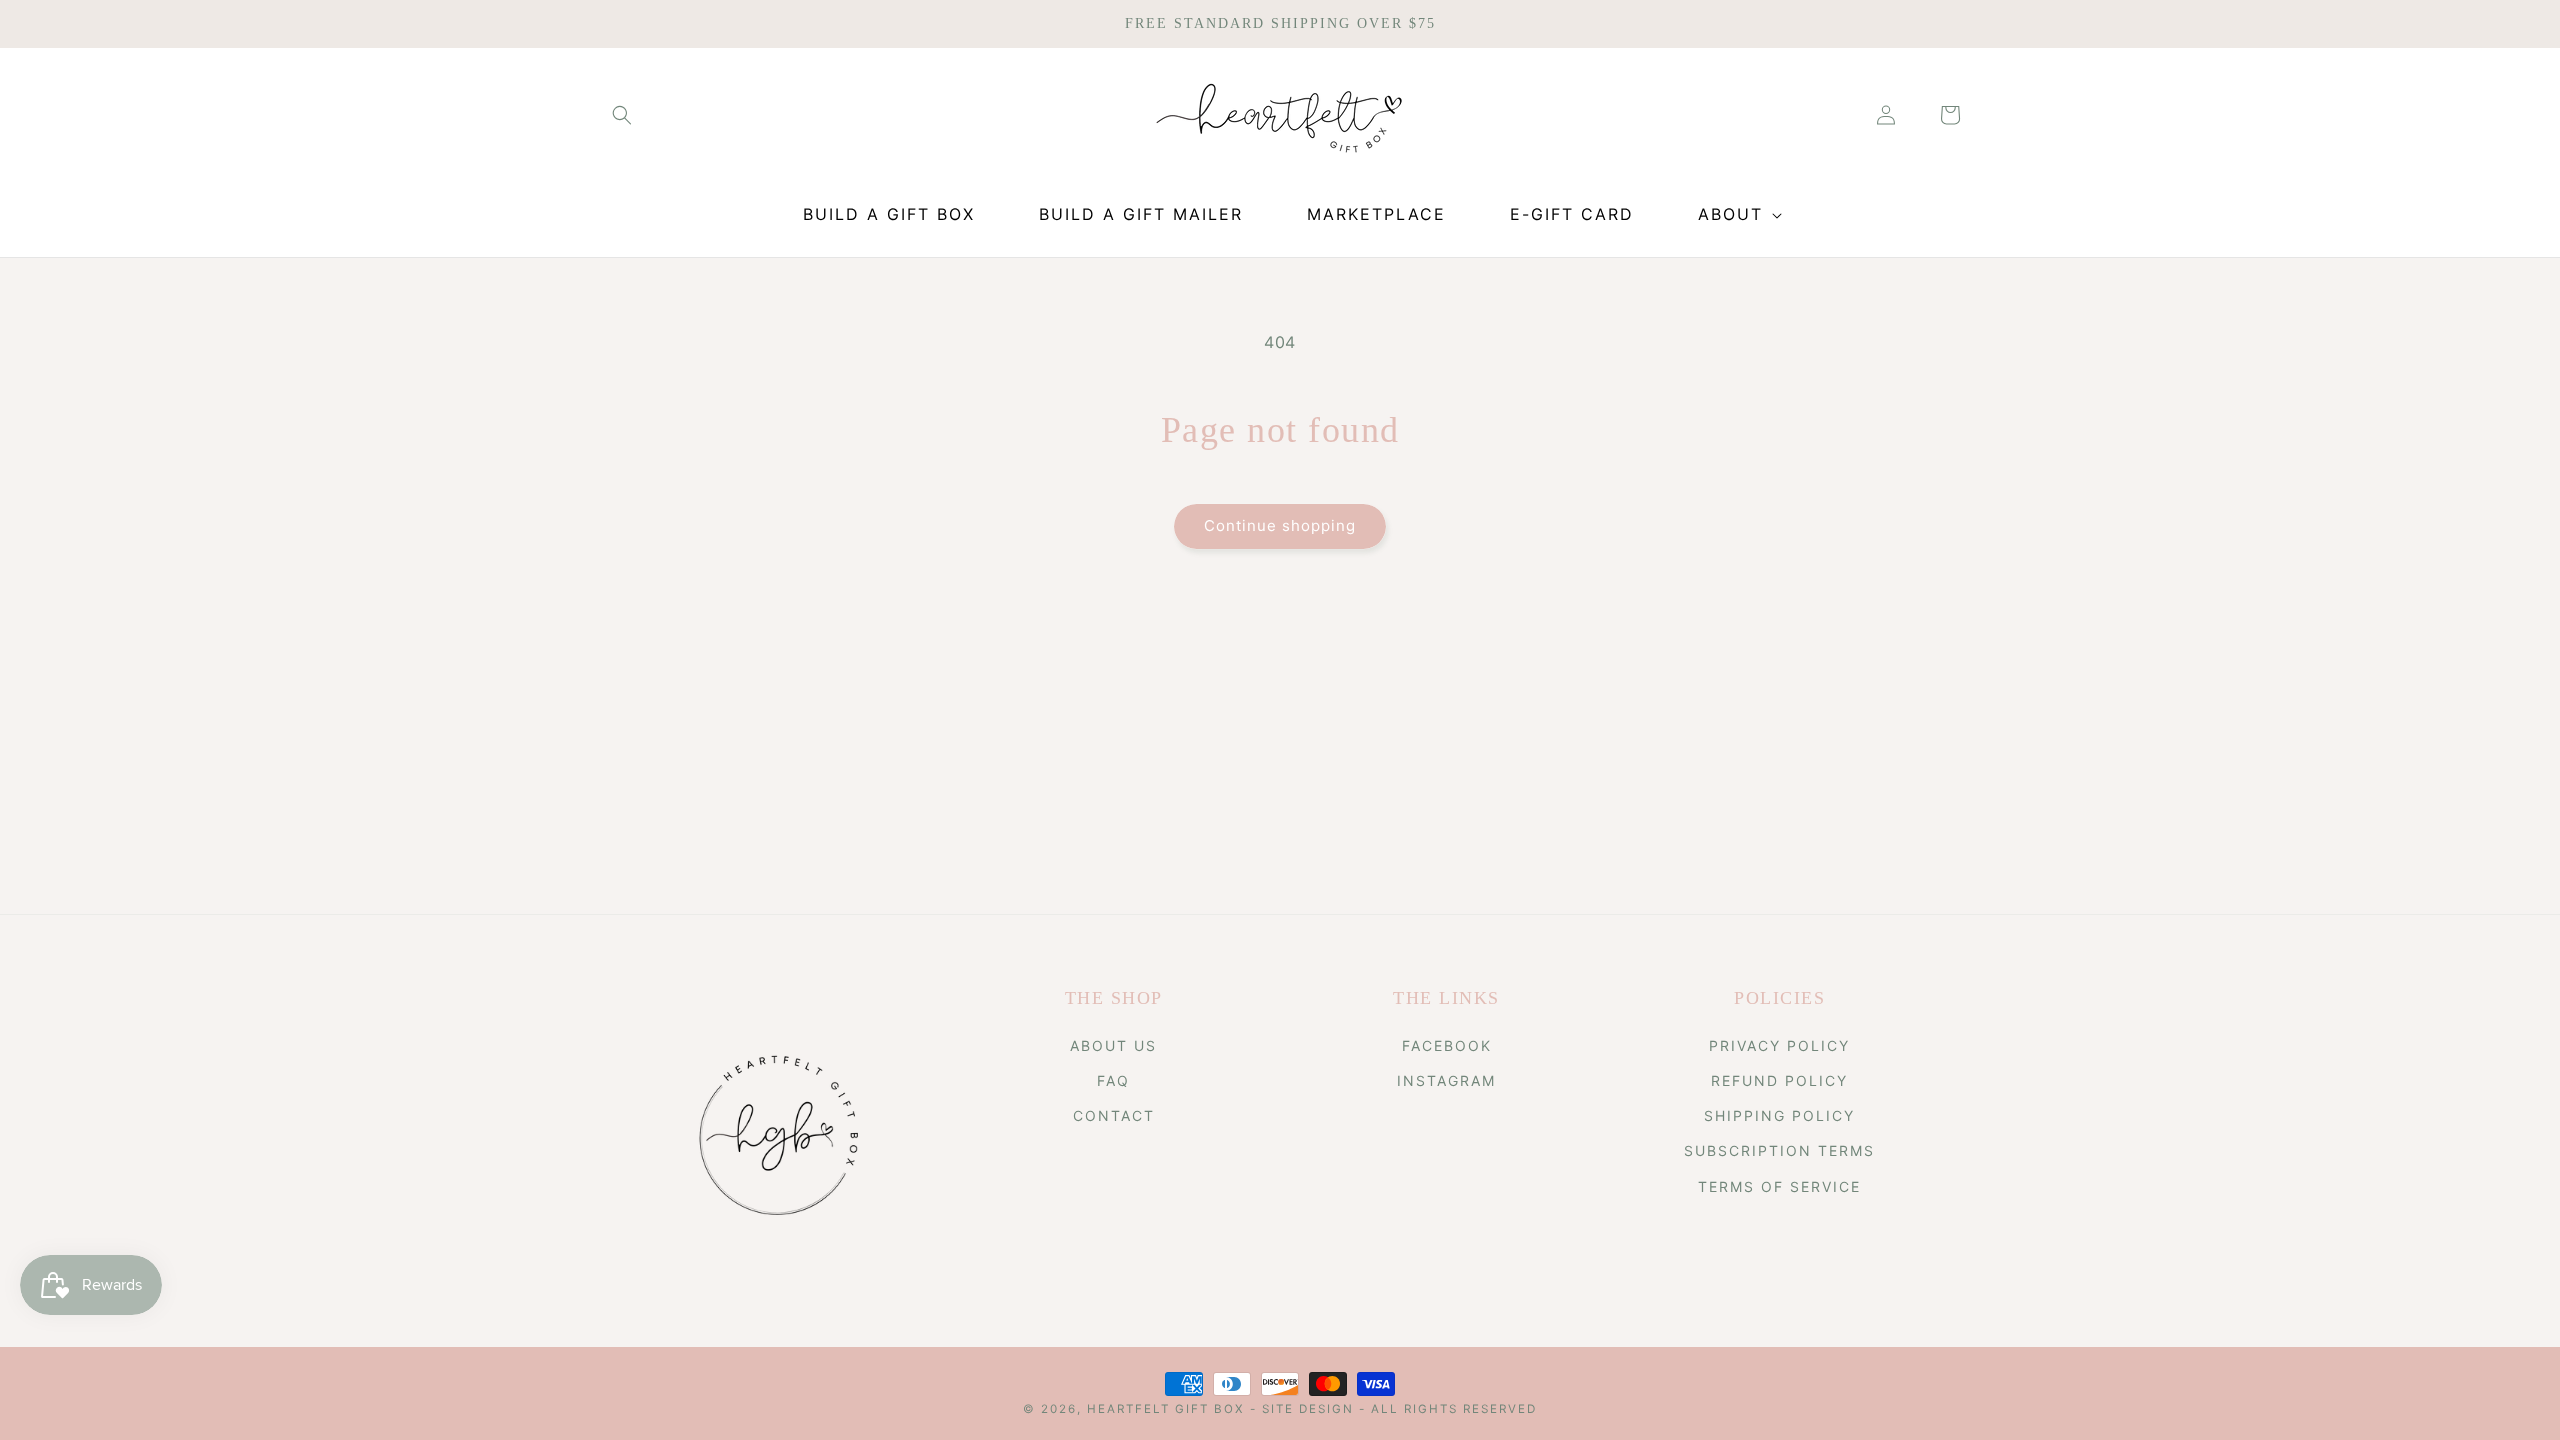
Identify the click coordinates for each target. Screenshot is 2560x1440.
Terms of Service (1779, 1186)
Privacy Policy (1779, 1045)
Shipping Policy (1779, 1115)
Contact (1114, 1115)
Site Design (1308, 1409)
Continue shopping (1280, 525)
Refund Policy (1779, 1080)
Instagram (1446, 1080)
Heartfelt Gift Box (1165, 1409)
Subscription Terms (1779, 1150)
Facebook (1447, 1045)
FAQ (1113, 1080)
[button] (622, 115)
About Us (1113, 1045)
